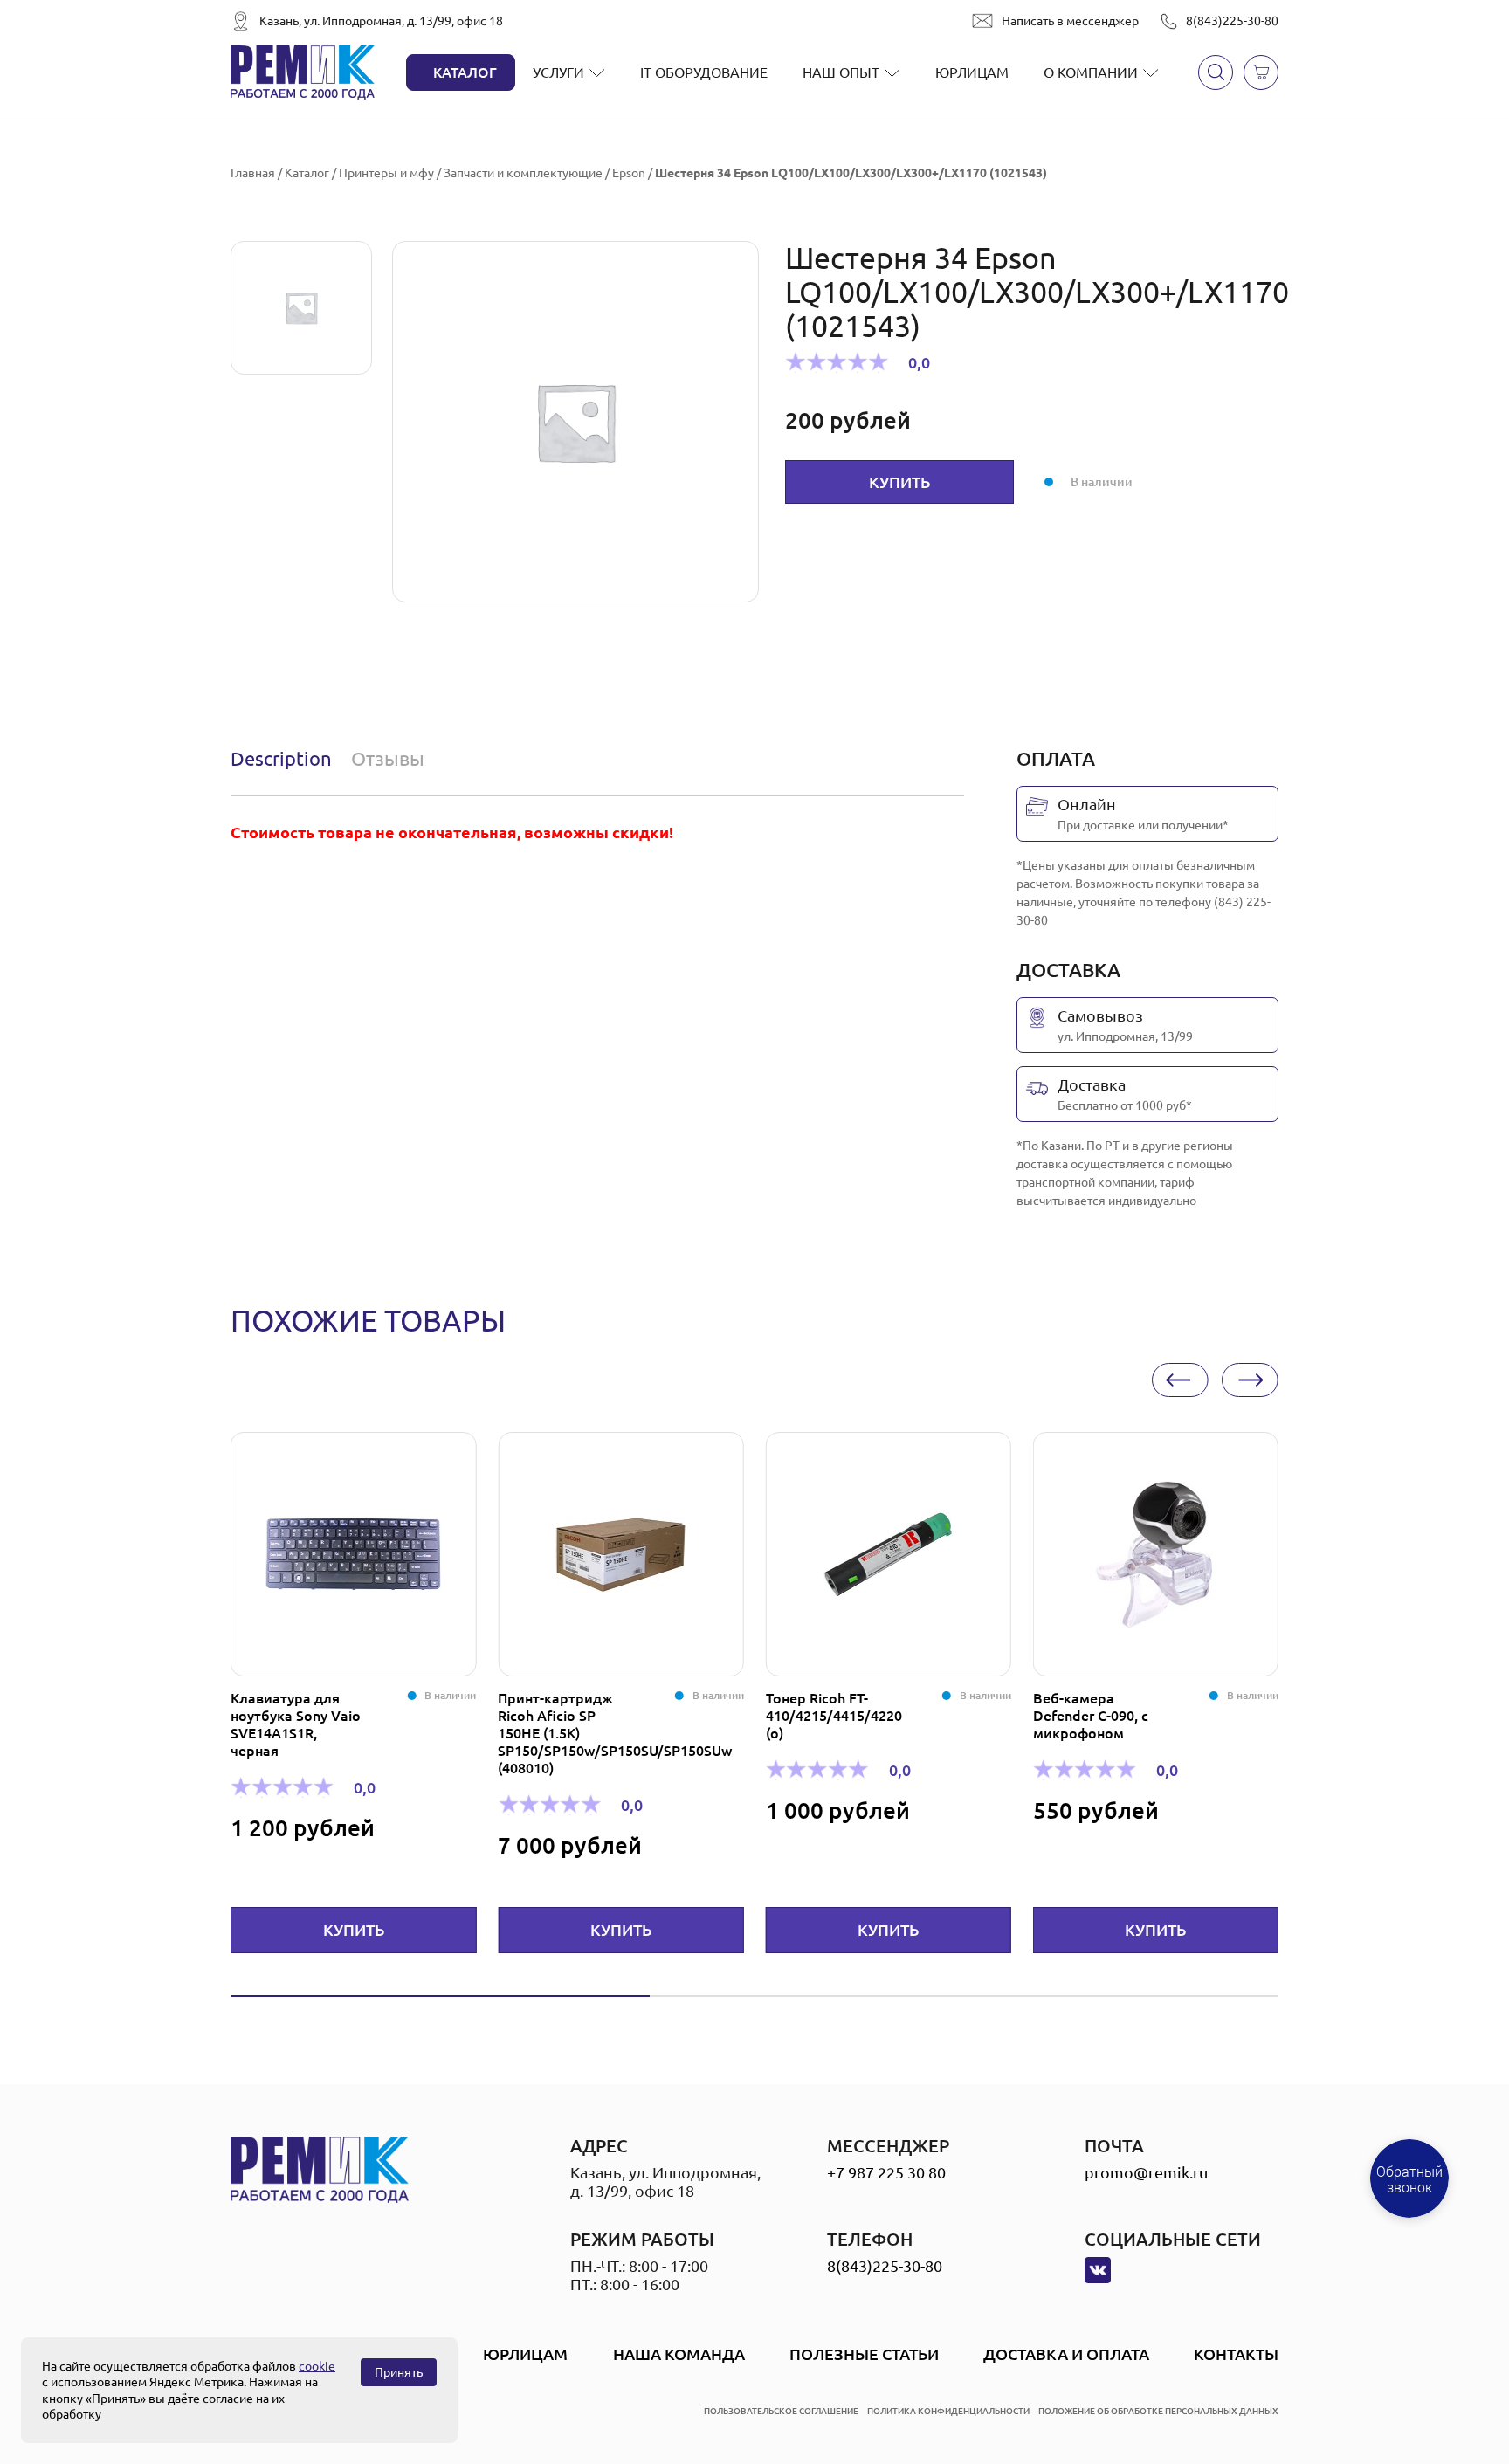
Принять (399, 2372)
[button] (1180, 1380)
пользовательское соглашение (781, 2411)
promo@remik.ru (1146, 2172)
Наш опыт (841, 72)
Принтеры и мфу (386, 173)
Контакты (1236, 2354)
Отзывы (388, 758)
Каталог (465, 72)
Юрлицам (972, 72)
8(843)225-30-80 (1232, 21)
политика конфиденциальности (948, 2411)
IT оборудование (704, 72)
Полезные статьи (864, 2354)
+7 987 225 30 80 (886, 2172)
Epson (629, 173)
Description (281, 758)
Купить (899, 482)
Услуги (558, 72)
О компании (1091, 72)
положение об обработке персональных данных (1158, 2411)
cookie (317, 2366)
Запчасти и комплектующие (523, 173)
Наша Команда (679, 2354)
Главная (253, 173)
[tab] (285, 759)
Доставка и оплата (1066, 2354)
